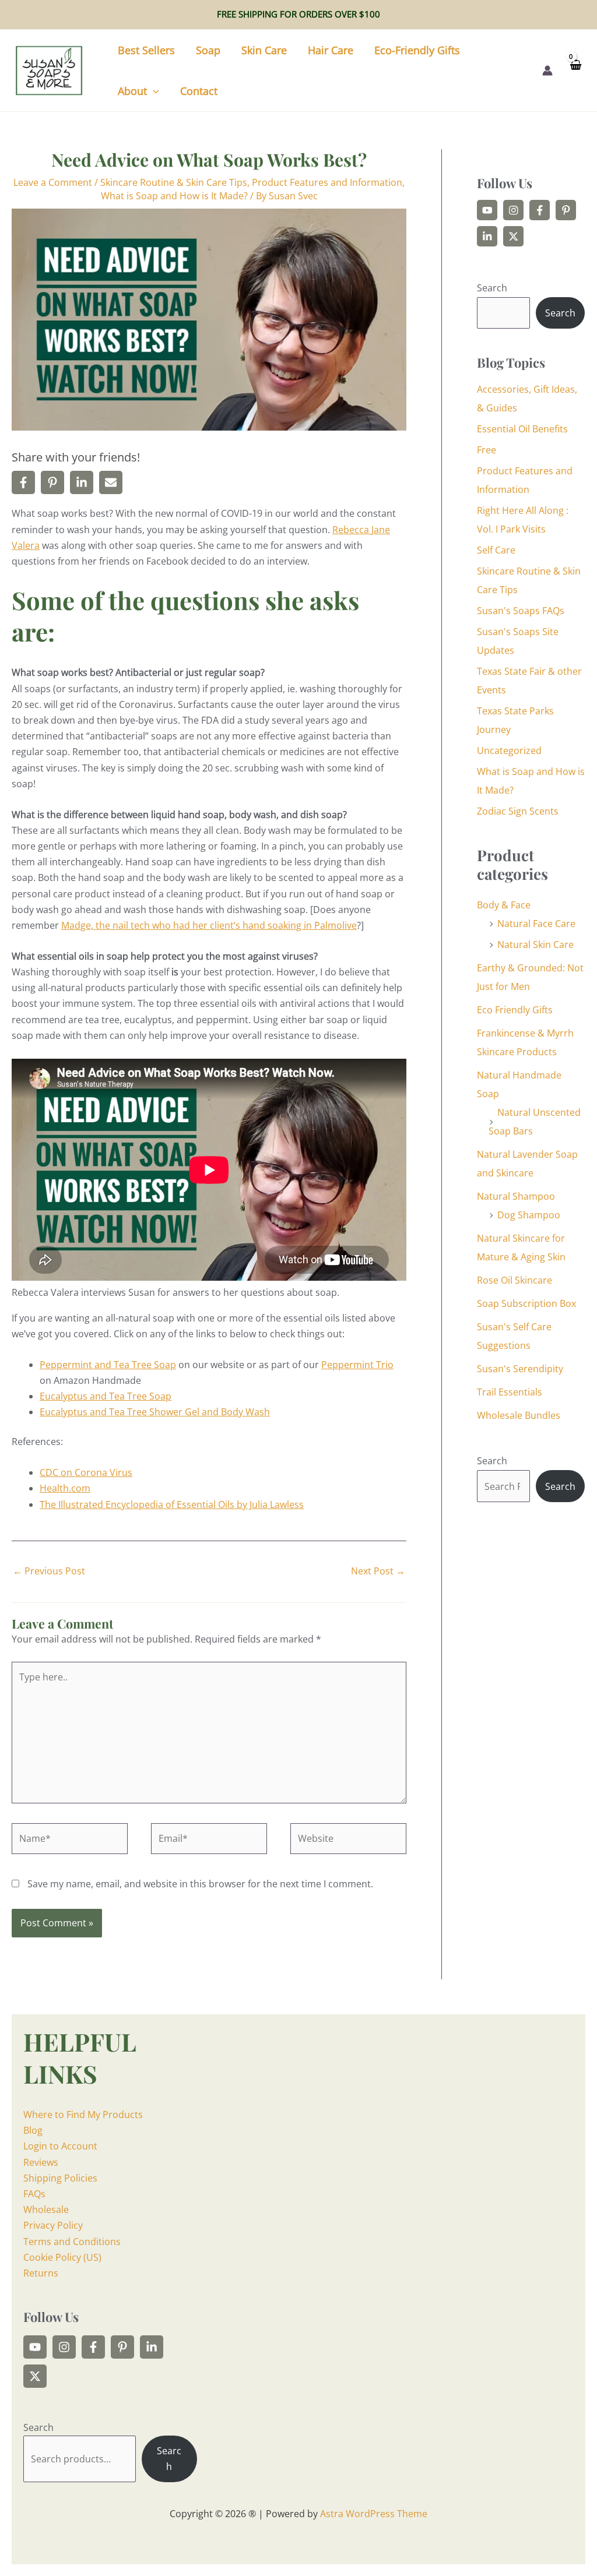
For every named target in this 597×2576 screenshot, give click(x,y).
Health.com (65, 1488)
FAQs (34, 2194)
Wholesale (46, 2209)
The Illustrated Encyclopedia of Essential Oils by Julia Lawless (172, 1504)
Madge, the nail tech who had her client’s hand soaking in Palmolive (209, 925)
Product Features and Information (327, 182)
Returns (41, 2273)
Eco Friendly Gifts (515, 1010)
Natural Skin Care (535, 945)
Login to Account (60, 2146)
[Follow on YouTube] (487, 210)
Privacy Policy (53, 2225)
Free (487, 450)
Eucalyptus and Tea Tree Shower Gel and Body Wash (155, 1412)
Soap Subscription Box (526, 1303)
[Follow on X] (513, 236)
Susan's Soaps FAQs (521, 611)
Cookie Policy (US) (62, 2257)
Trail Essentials (510, 1392)
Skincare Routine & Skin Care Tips (174, 182)
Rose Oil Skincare (515, 1280)
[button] (153, 91)
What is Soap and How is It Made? (174, 196)
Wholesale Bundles (519, 1415)
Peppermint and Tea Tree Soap (108, 1365)
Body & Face (504, 905)
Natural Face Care (536, 924)
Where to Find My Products (83, 2115)
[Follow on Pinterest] (566, 210)
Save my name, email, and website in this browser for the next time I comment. (200, 1884)
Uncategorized (509, 750)
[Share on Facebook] (23, 482)
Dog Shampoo (529, 1215)
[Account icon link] (547, 71)
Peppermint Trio (357, 1365)
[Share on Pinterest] (52, 482)
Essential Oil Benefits (522, 429)
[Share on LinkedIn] (82, 482)
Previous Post (49, 1571)
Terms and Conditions (72, 2242)
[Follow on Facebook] (540, 210)
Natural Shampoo (516, 1196)
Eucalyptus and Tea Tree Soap (106, 1396)
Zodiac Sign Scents (518, 811)
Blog (33, 2130)
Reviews (41, 2162)
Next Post (378, 1571)
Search (492, 288)
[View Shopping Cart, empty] (575, 70)
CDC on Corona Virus (86, 1472)
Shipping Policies (60, 2178)
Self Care (496, 550)
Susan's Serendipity (520, 1369)
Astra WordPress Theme (374, 2514)
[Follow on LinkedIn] (487, 236)
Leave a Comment (53, 182)
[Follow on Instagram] (513, 210)
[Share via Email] (111, 482)
